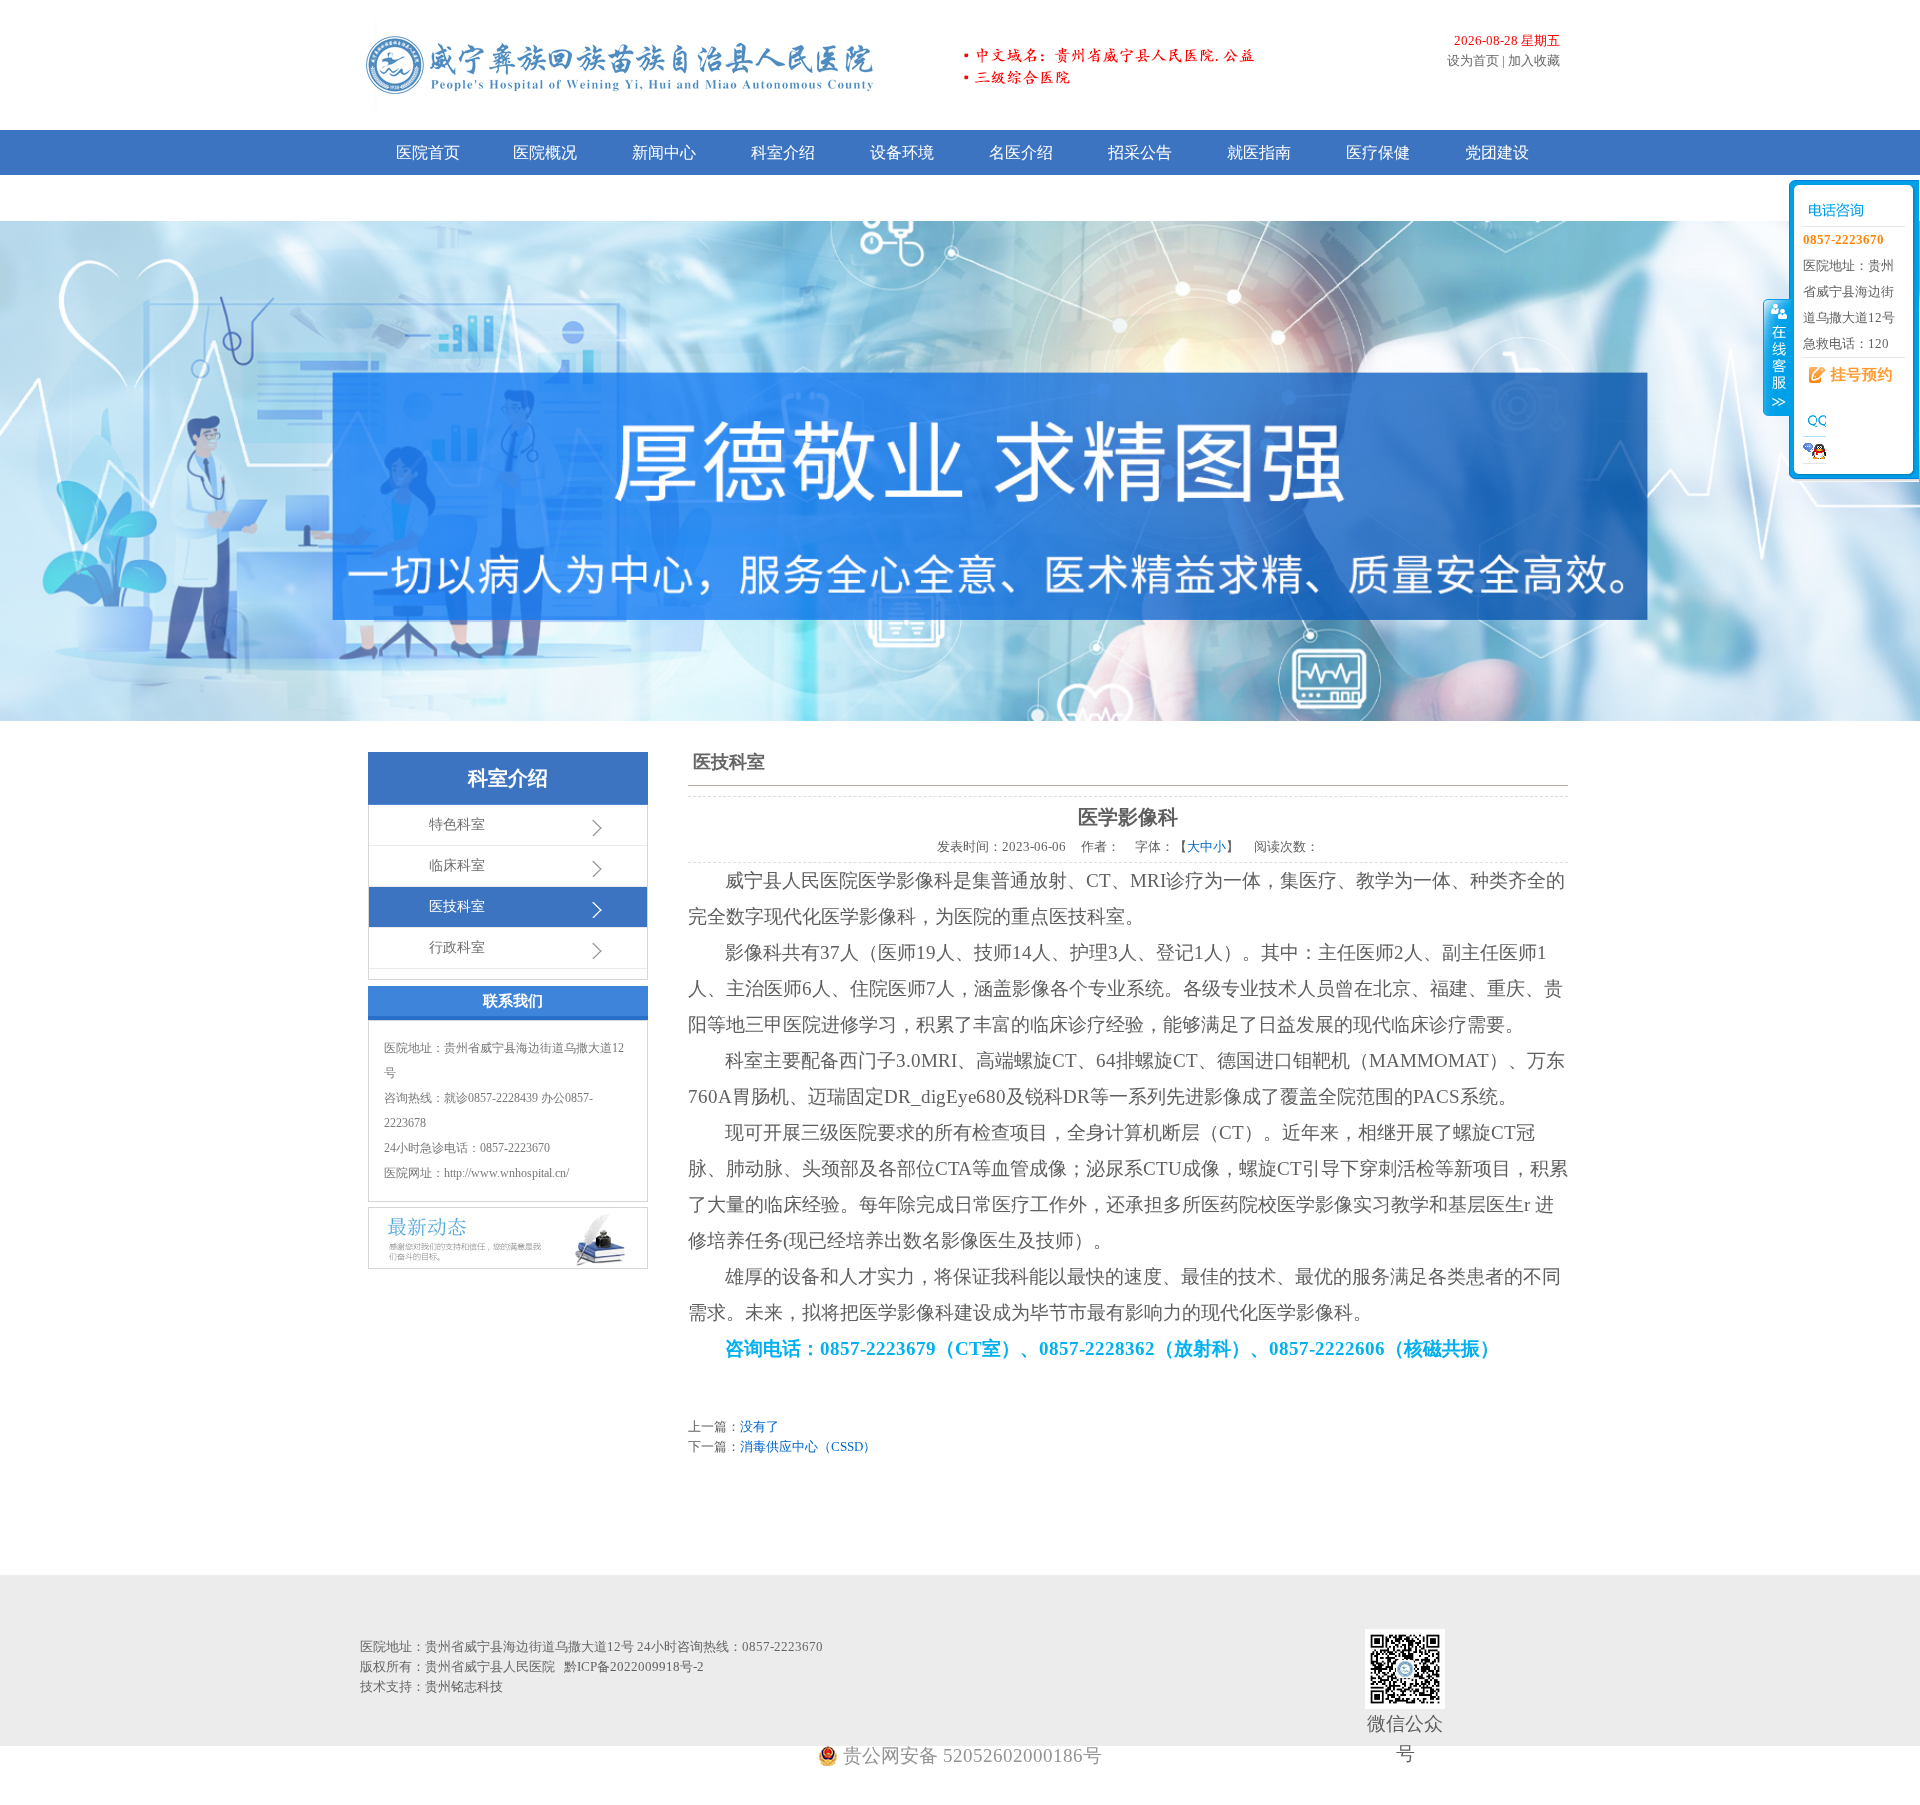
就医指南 (1259, 152)
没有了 (759, 1426)
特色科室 (457, 824)
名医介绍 (1021, 152)
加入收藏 (1534, 60)
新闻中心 (664, 152)
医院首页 (428, 152)
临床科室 (457, 865)
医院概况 (545, 152)
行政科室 (457, 947)
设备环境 (902, 152)
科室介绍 (783, 152)
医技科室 (457, 906)
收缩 (1777, 357)
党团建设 (1497, 152)
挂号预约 (1843, 376)
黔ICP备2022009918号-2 (634, 1666)
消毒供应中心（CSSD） (808, 1446)
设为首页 (1473, 60)
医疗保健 (1378, 152)
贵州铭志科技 (464, 1686)
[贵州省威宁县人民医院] (838, 64)
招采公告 (1140, 152)
